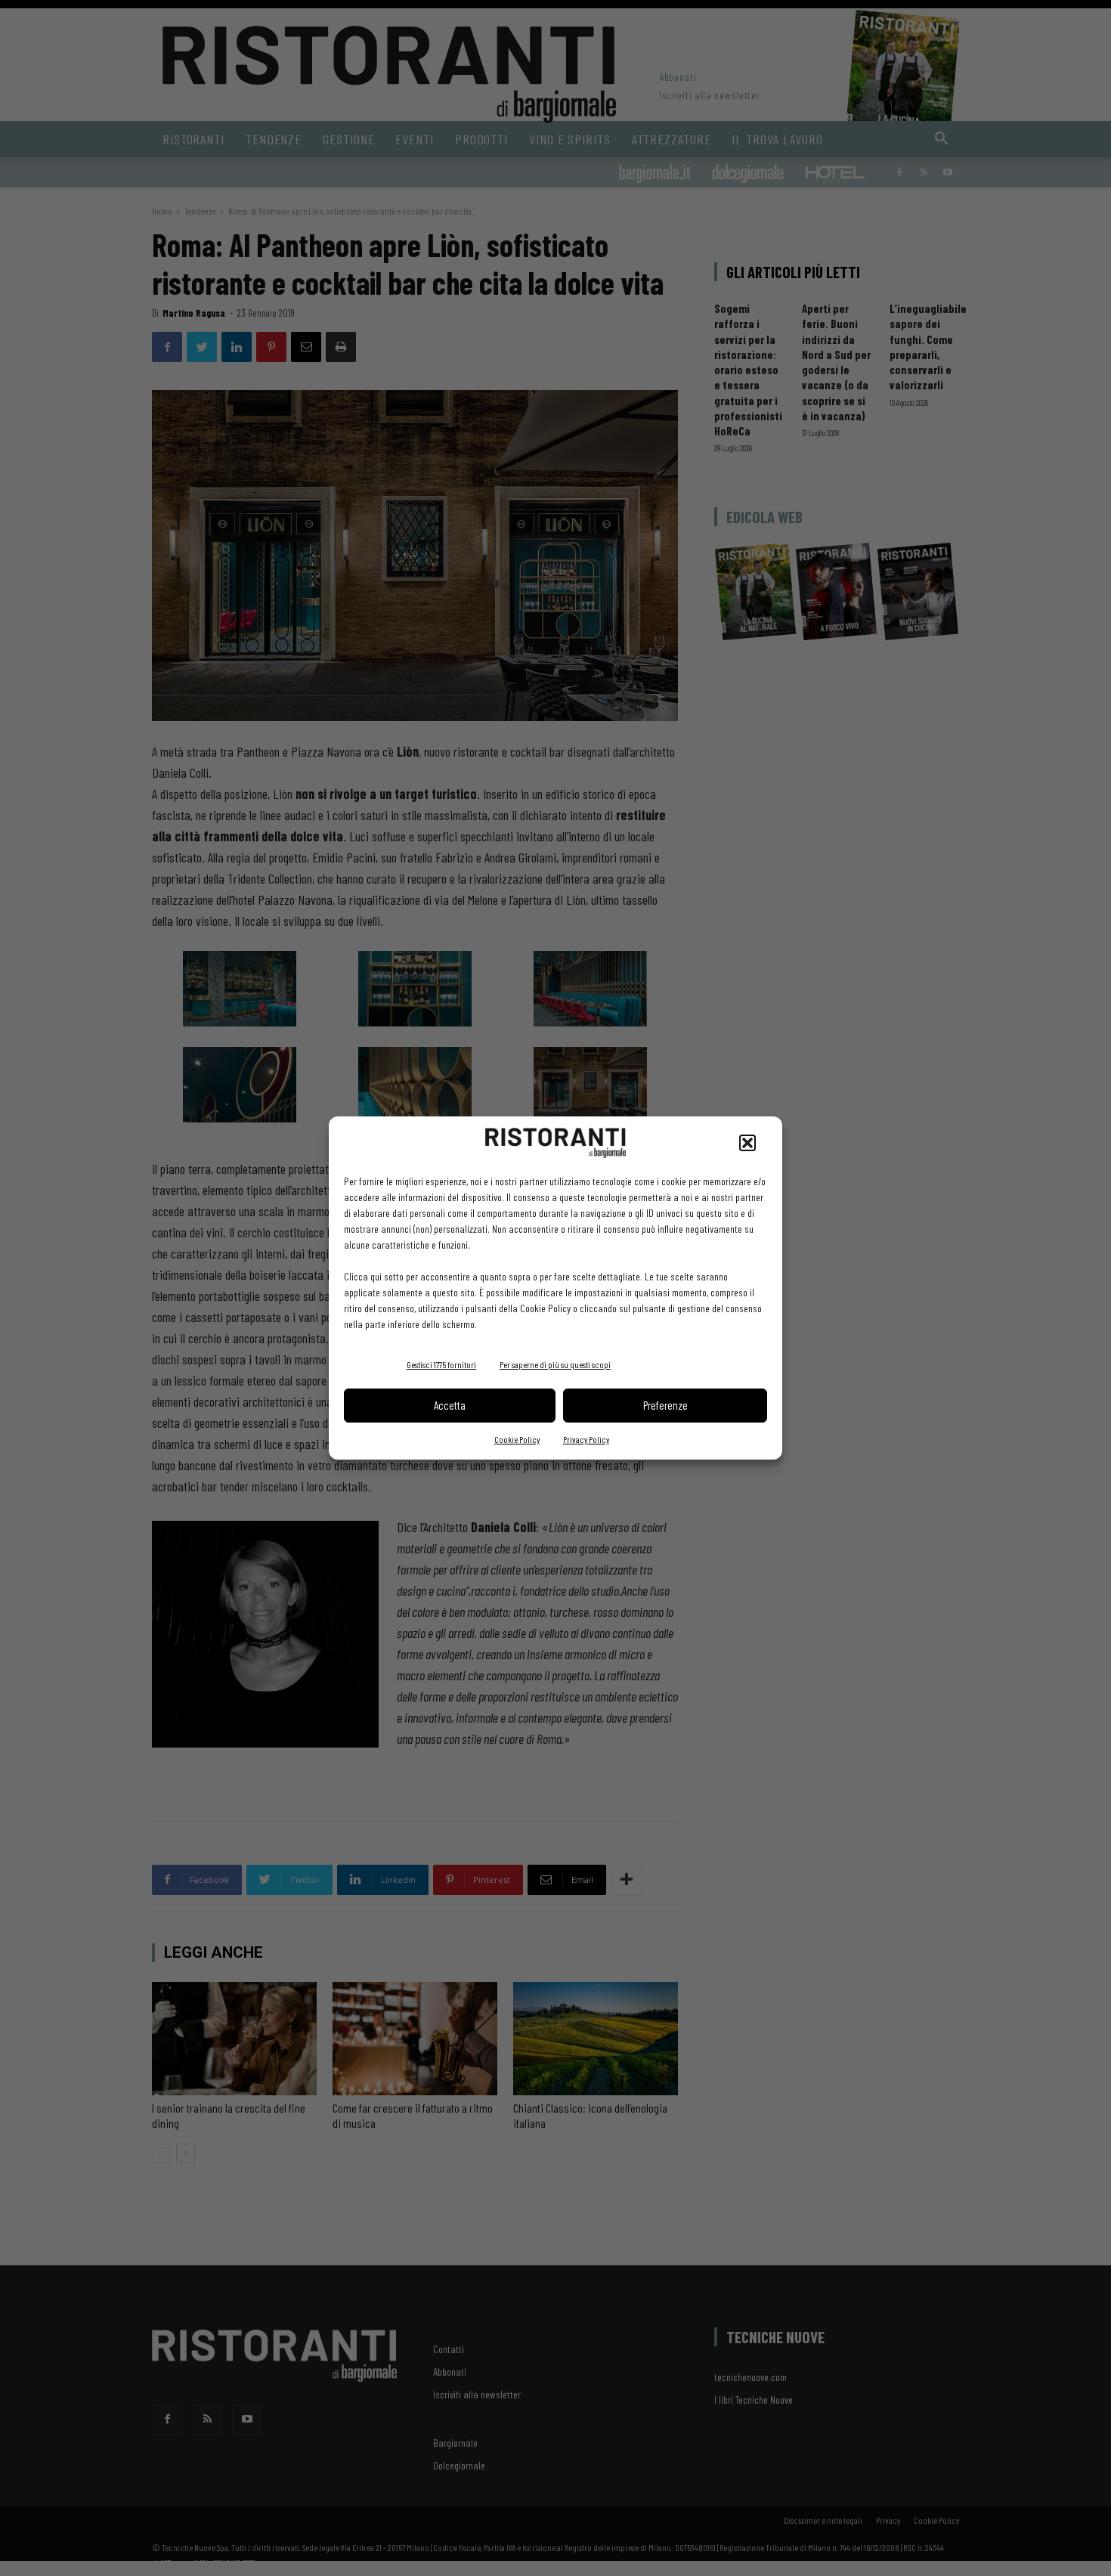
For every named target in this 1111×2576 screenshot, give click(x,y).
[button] (747, 1143)
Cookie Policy (517, 1439)
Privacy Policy (586, 1439)
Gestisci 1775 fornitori (441, 1364)
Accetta (450, 1405)
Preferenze (665, 1405)
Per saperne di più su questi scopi (555, 1364)
